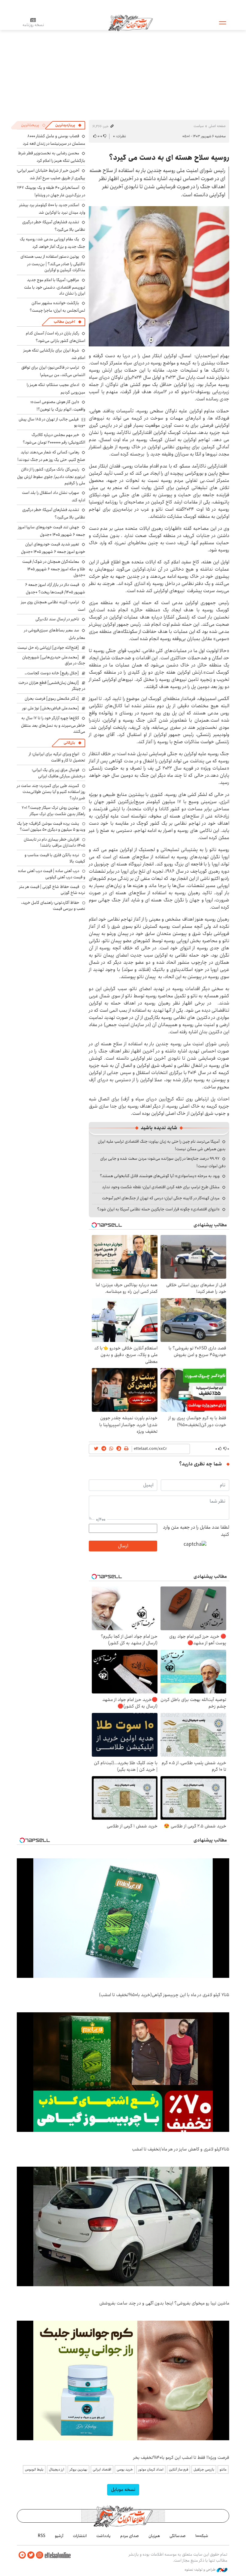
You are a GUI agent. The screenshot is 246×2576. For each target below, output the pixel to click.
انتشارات (80, 2536)
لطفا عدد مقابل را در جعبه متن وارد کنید (196, 1531)
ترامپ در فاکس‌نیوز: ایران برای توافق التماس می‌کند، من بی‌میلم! (53, 371)
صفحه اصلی (217, 126)
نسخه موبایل (123, 2490)
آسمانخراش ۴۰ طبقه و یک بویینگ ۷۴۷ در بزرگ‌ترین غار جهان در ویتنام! (51, 191)
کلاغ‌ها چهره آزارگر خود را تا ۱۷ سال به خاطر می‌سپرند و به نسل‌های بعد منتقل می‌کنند (53, 725)
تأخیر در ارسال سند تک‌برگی (56, 619)
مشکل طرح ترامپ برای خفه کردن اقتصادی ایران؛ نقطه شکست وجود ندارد (161, 1187)
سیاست (199, 126)
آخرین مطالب (64, 322)
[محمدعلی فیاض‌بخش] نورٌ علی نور (51, 708)
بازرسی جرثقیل (204, 2469)
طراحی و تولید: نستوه (201, 2570)
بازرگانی (69, 743)
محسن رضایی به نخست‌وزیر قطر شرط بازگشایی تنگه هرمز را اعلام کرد (52, 157)
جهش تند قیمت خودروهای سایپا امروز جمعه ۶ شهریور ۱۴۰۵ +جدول (52, 531)
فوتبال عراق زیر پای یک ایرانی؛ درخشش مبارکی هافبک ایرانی (58, 773)
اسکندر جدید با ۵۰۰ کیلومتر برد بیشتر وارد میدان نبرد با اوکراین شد (52, 209)
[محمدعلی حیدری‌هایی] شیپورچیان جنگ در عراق (54, 660)
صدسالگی (178, 2536)
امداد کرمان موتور (151, 2469)
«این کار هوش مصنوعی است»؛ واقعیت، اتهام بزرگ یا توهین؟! (58, 406)
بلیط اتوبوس (34, 2469)
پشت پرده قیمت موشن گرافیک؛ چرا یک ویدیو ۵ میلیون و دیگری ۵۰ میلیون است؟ (51, 827)
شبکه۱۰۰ (202, 2536)
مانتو (223, 2469)
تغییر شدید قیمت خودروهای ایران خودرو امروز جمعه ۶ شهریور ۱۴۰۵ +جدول (53, 548)
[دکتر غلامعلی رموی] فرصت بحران (52, 699)
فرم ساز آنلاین (178, 2469)
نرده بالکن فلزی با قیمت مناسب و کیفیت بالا (55, 858)
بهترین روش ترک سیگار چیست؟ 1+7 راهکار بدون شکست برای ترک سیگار (53, 811)
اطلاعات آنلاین (130, 22)
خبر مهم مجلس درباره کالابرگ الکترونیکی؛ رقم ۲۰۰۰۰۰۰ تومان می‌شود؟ (54, 439)
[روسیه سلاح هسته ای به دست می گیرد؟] (159, 276)
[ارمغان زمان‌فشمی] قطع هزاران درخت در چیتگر (52, 686)
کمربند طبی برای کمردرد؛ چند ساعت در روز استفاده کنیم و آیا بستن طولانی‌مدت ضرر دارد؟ (51, 792)
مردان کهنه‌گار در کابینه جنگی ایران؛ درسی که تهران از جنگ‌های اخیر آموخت (161, 1198)
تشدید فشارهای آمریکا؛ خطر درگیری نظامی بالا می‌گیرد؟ (54, 226)
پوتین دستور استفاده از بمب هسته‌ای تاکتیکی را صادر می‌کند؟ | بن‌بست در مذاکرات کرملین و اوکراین (53, 263)
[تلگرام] (22, 2555)
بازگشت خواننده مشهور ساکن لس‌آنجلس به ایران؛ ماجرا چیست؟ (57, 307)
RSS (42, 2536)
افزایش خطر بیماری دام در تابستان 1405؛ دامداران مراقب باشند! (54, 842)
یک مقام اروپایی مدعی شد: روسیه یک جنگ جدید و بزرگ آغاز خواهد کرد (52, 243)
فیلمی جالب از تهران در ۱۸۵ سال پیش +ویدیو (52, 422)
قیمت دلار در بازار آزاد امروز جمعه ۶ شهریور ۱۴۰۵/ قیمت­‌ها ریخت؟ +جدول (55, 588)
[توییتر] (31, 2555)
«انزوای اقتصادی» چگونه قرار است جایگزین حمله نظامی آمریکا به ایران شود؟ (158, 1209)
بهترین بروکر (78, 2469)
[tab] (68, 125)
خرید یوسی (125, 2469)
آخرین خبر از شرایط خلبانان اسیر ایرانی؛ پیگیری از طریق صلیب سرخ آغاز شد (51, 174)
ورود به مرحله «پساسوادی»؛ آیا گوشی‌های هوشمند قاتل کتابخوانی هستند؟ (160, 1176)
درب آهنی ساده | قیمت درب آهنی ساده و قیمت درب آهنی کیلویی (52, 874)
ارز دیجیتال (57, 2469)
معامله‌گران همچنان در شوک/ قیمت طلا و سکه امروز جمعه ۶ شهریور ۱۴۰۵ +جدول (54, 568)
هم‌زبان (154, 2536)
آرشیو (59, 2536)
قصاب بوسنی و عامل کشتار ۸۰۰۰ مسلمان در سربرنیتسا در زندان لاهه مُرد (54, 140)
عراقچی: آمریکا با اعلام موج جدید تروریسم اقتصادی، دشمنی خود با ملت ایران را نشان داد (55, 287)
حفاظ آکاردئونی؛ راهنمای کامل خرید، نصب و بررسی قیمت (53, 906)
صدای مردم (130, 2536)
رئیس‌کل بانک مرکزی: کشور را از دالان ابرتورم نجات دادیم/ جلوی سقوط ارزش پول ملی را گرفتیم (51, 476)
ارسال (123, 1546)
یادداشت (103, 2536)
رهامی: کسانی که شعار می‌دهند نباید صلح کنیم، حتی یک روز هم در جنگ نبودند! (51, 456)
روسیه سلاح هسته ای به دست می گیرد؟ (169, 158)
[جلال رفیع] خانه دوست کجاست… (52, 673)
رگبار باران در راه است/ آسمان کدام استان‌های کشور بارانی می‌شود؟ (55, 337)
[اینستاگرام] (40, 2555)
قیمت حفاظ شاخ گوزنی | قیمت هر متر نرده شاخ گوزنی (52, 890)
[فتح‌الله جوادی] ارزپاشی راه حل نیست (48, 648)
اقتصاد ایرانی (102, 2469)
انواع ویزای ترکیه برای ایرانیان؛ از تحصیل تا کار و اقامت (57, 757)
